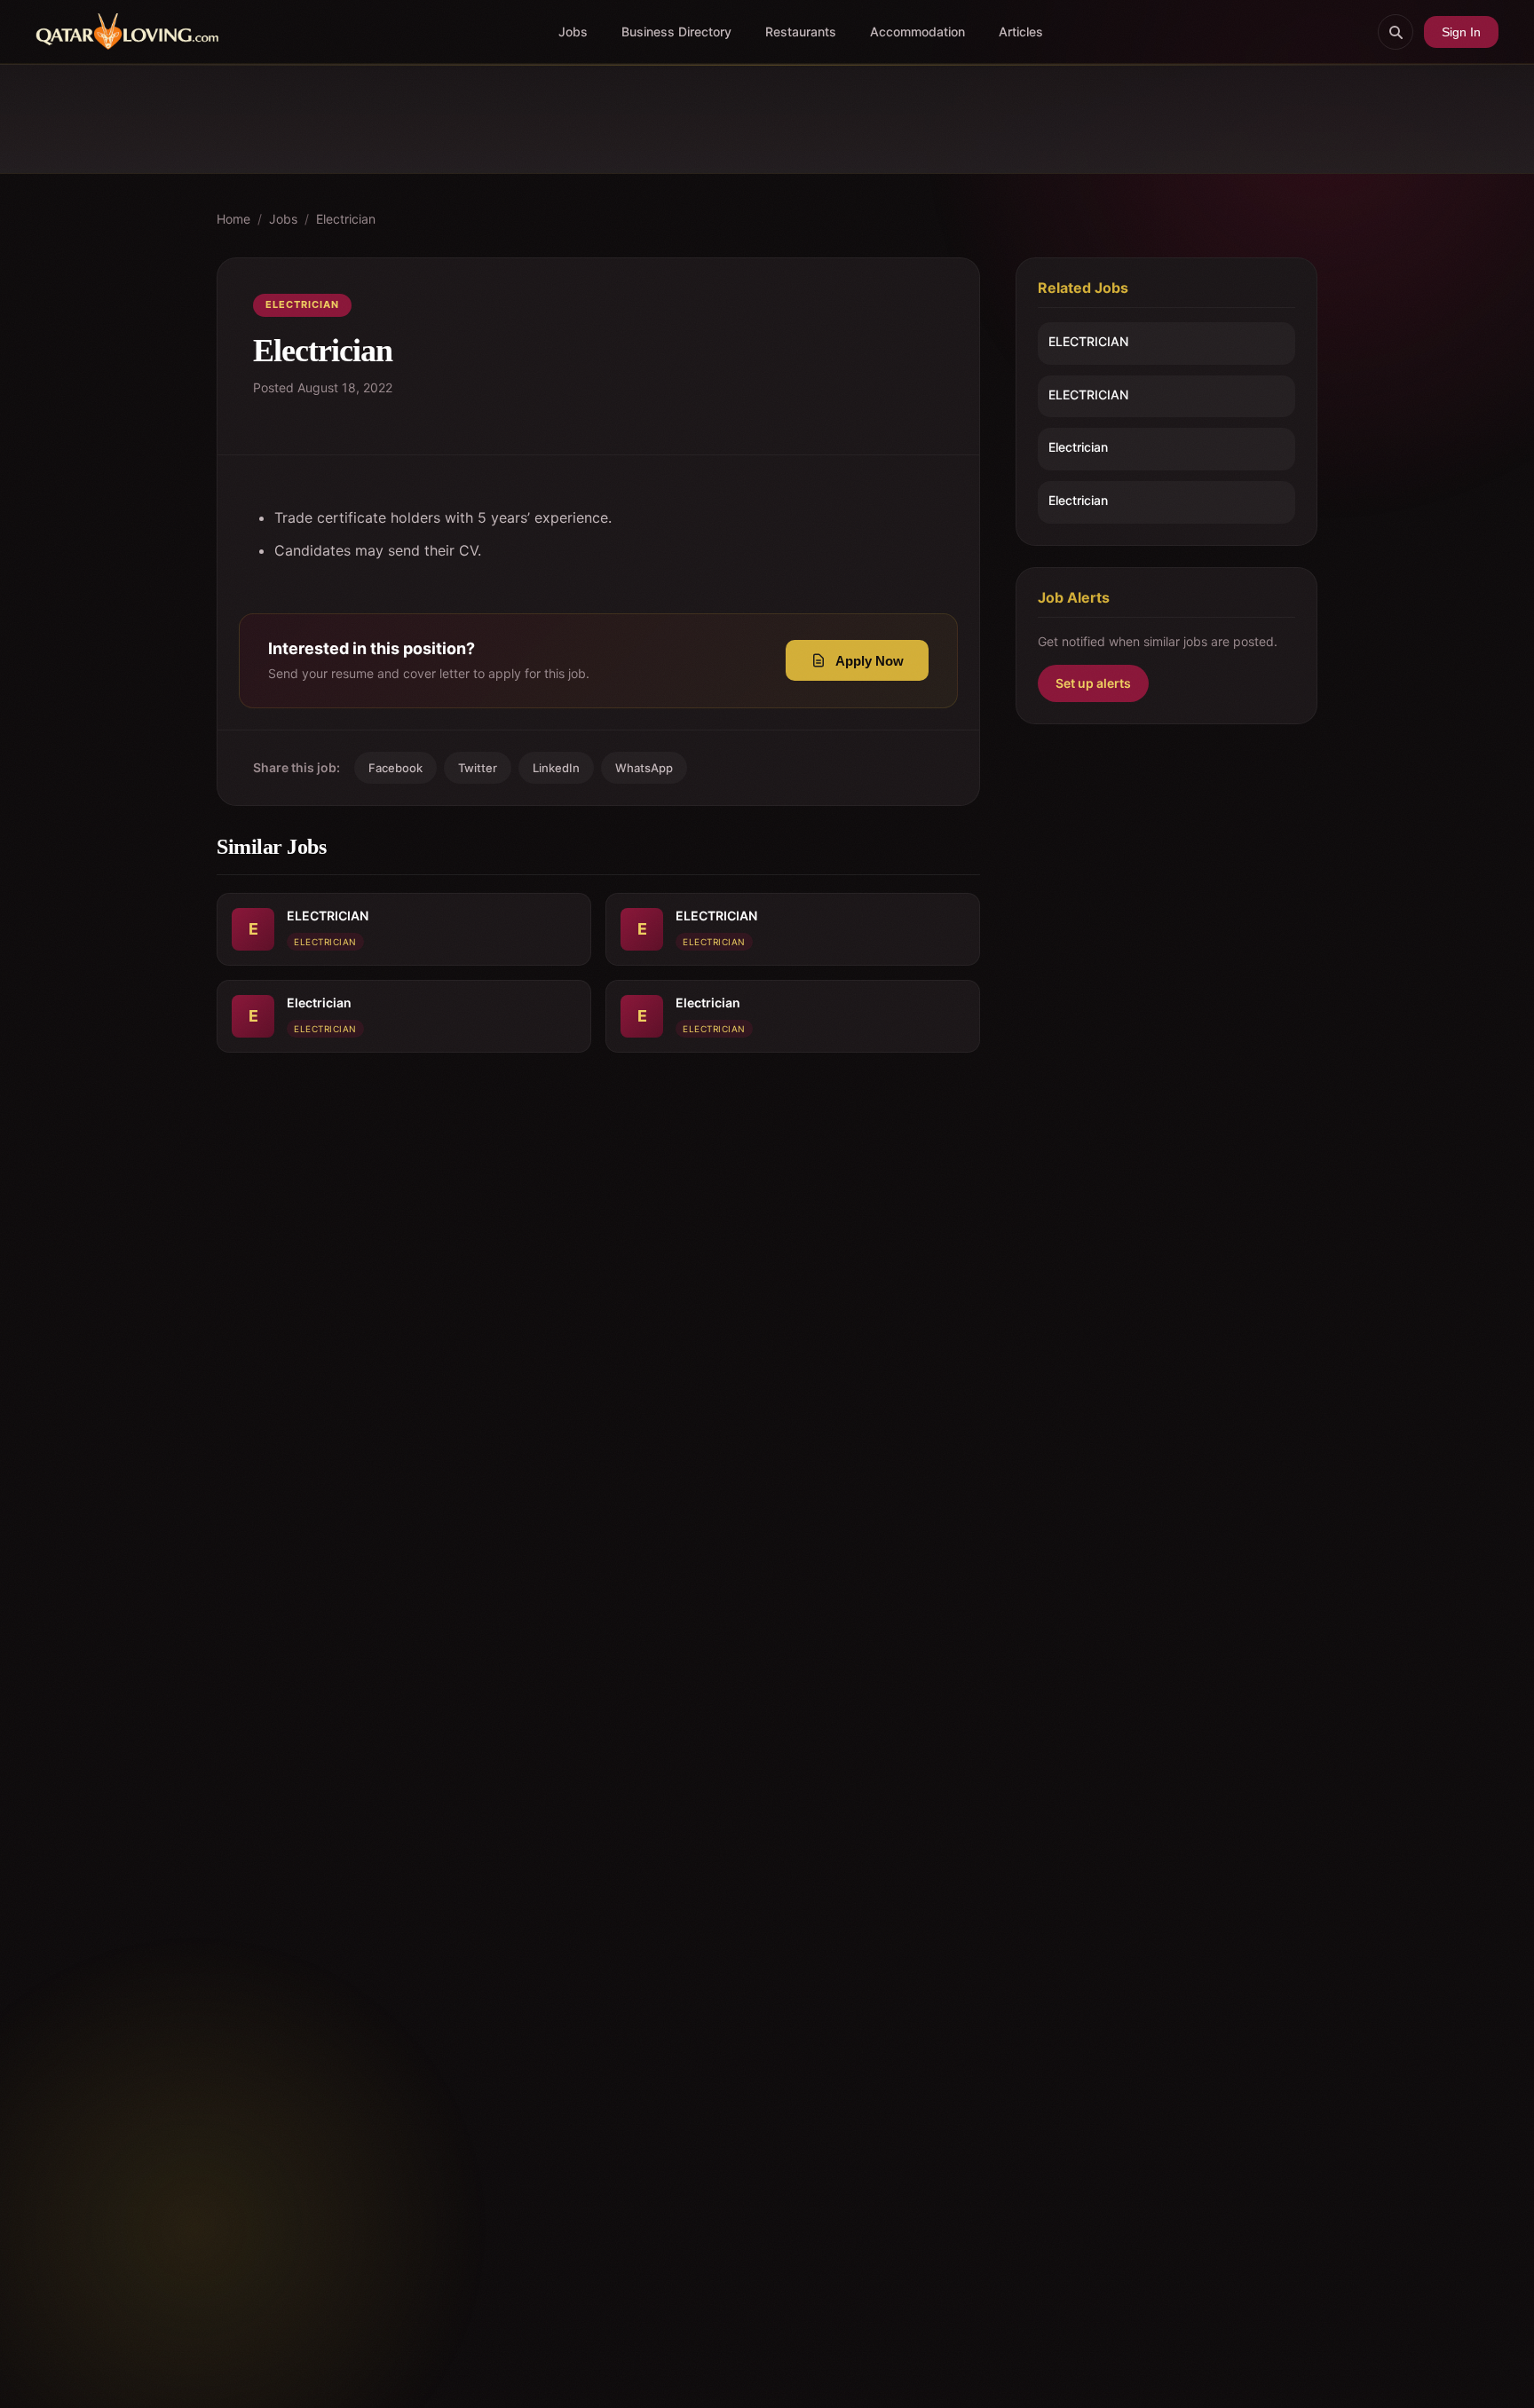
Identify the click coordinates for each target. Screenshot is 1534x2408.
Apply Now (870, 661)
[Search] (1396, 32)
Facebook (395, 768)
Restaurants (801, 32)
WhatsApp (644, 768)
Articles (1021, 32)
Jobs (573, 32)
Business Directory (676, 32)
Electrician (346, 219)
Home (233, 219)
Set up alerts (1093, 683)
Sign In (1461, 32)
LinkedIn (556, 768)
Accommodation (917, 32)
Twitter (478, 768)
